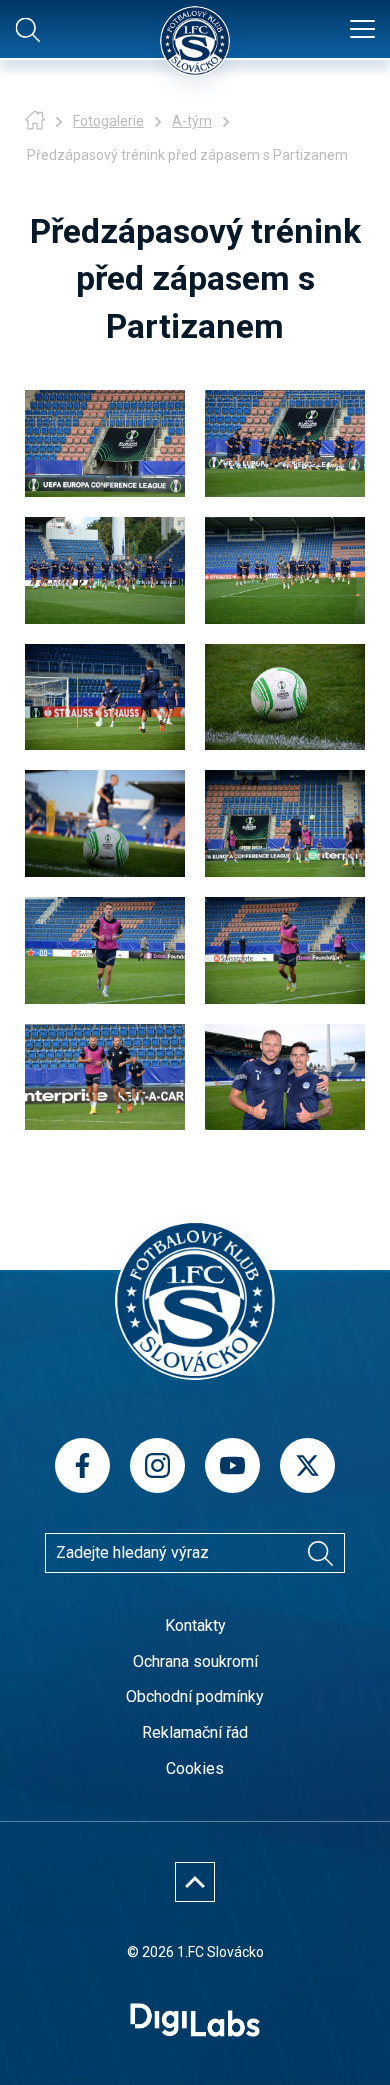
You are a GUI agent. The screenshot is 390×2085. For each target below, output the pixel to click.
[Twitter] (307, 1465)
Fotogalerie (108, 121)
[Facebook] (82, 1465)
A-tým (192, 121)
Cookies (195, 1768)
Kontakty (195, 1625)
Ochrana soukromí (195, 1661)
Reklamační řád (195, 1732)
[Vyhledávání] (320, 1553)
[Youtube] (232, 1465)
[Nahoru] (195, 1882)
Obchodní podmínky (195, 1696)
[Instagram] (157, 1465)
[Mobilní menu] (362, 30)
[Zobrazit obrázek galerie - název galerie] (105, 443)
